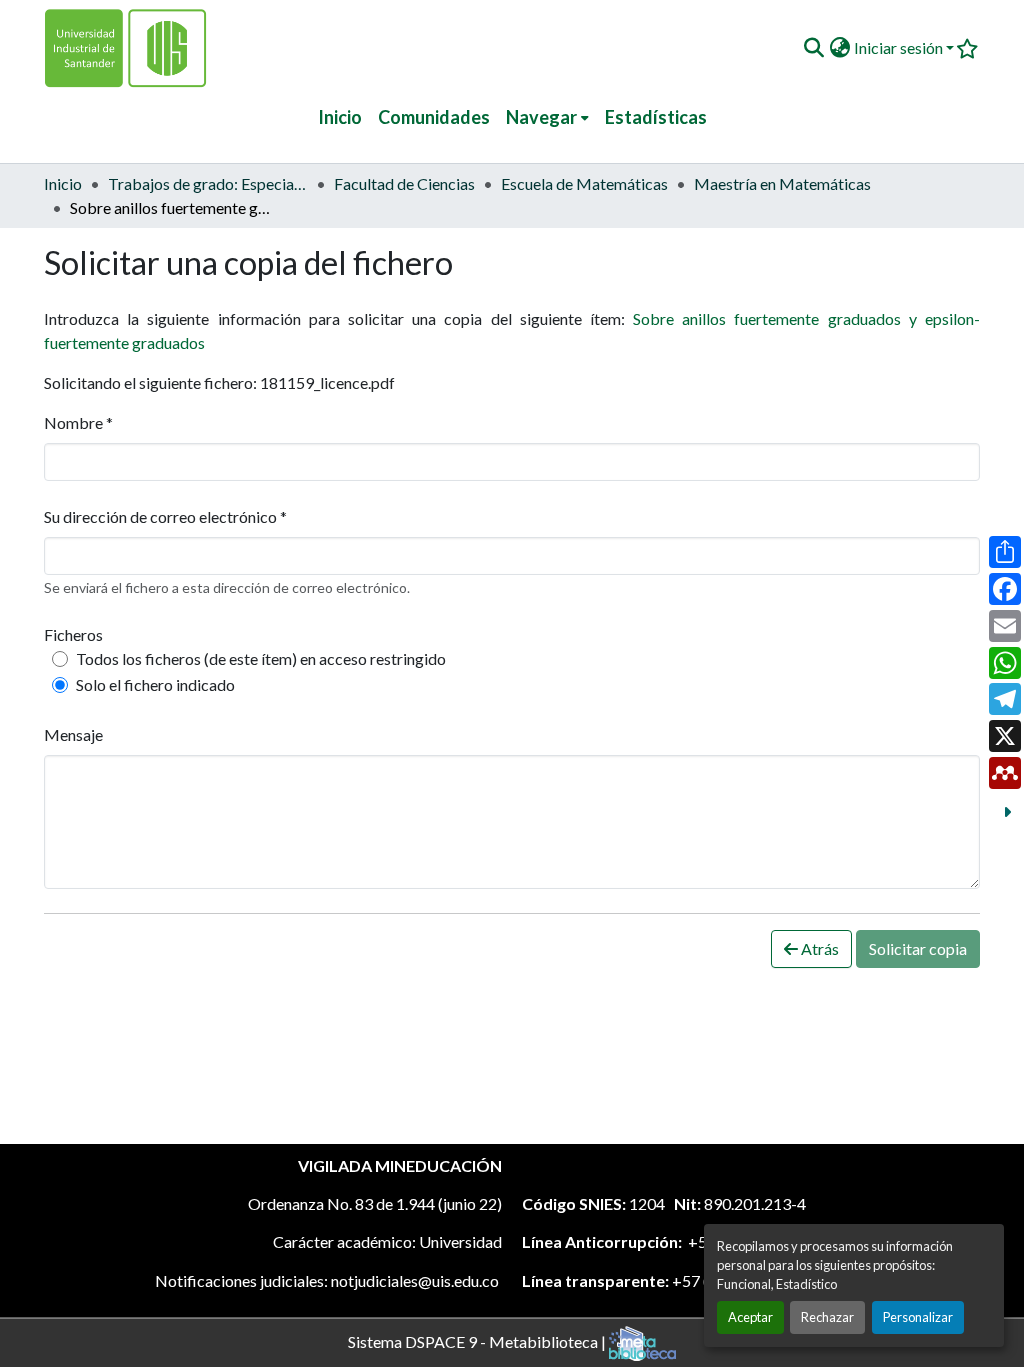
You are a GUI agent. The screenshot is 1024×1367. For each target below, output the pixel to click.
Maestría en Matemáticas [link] (782, 183)
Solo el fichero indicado (155, 684)
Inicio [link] (63, 183)
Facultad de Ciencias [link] (404, 183)
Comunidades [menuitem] (434, 117)
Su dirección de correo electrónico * (165, 516)
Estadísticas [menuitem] (656, 117)
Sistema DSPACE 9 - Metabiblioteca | (478, 1340)
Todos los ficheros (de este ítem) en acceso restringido (261, 658)
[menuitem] (547, 117)
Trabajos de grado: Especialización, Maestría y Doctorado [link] (208, 183)
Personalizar (918, 1317)
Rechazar (827, 1317)
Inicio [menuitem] (340, 117)
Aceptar (750, 1317)
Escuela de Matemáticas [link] (584, 183)
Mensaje (73, 734)
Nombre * (78, 422)
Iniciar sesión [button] (900, 47)
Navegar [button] (541, 117)
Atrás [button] (818, 948)
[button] (813, 48)
